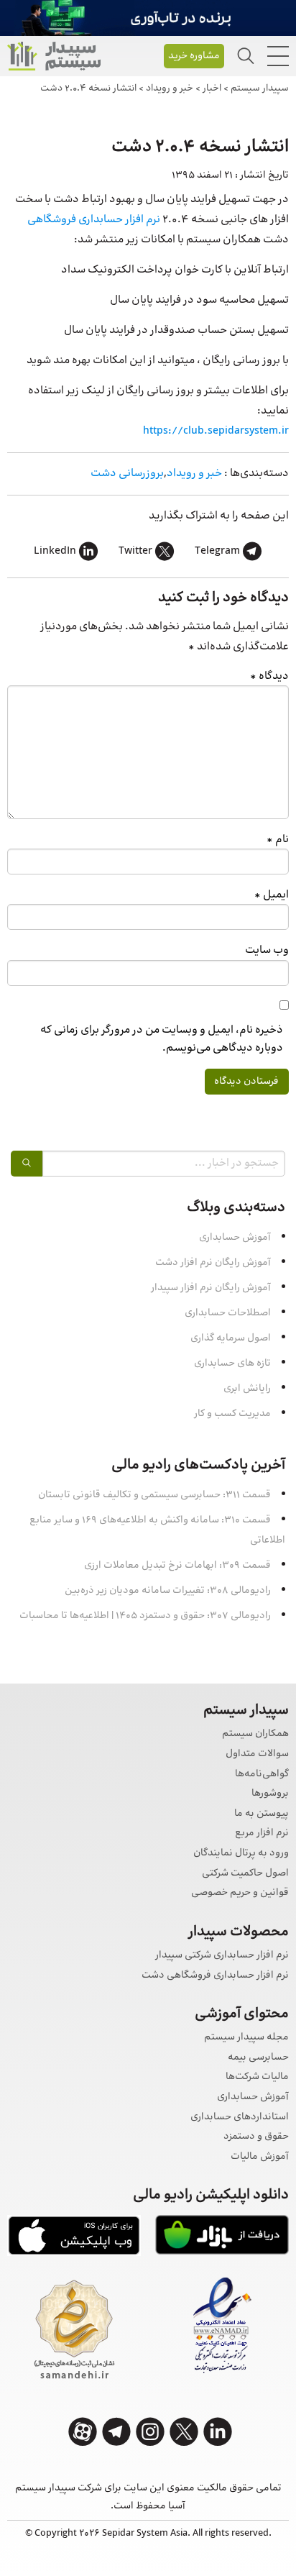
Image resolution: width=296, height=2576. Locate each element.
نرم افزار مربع (262, 1833)
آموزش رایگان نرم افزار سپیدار (211, 1288)
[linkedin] (218, 2432)
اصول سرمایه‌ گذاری (231, 1338)
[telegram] (116, 2432)
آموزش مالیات (260, 2157)
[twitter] (184, 2432)
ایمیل (272, 895)
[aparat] (83, 2432)
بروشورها (270, 1794)
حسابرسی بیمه (258, 2058)
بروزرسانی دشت (127, 474)
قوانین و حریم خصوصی (240, 1893)
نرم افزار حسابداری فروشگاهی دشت (215, 1976)
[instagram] (150, 2432)
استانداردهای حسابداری (240, 2118)
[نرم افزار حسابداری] (54, 56)
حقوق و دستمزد (256, 2137)
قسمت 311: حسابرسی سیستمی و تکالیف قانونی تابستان (154, 1495)
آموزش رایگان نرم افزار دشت (213, 1263)
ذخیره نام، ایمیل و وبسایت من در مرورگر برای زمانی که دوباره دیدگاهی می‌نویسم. (162, 1039)
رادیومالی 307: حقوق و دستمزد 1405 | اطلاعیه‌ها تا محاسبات (145, 1616)
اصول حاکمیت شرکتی (245, 1874)
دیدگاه (269, 676)
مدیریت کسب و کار (232, 1414)
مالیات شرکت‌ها (257, 2077)
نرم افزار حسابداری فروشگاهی (94, 220)
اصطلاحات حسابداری (228, 1313)
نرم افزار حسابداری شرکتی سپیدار (222, 1956)
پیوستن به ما (262, 1814)
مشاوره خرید (194, 56)
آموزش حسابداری (235, 1238)
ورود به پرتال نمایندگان (241, 1854)
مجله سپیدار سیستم (246, 2038)
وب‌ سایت (267, 950)
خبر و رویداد (194, 474)
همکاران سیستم (255, 1734)
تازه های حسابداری (232, 1364)
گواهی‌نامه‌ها (262, 1775)
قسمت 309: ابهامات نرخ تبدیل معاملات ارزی (177, 1566)
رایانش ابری (247, 1389)
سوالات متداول (257, 1754)
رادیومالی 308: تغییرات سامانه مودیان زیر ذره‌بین (168, 1591)
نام (278, 840)
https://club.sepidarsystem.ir (216, 431)
